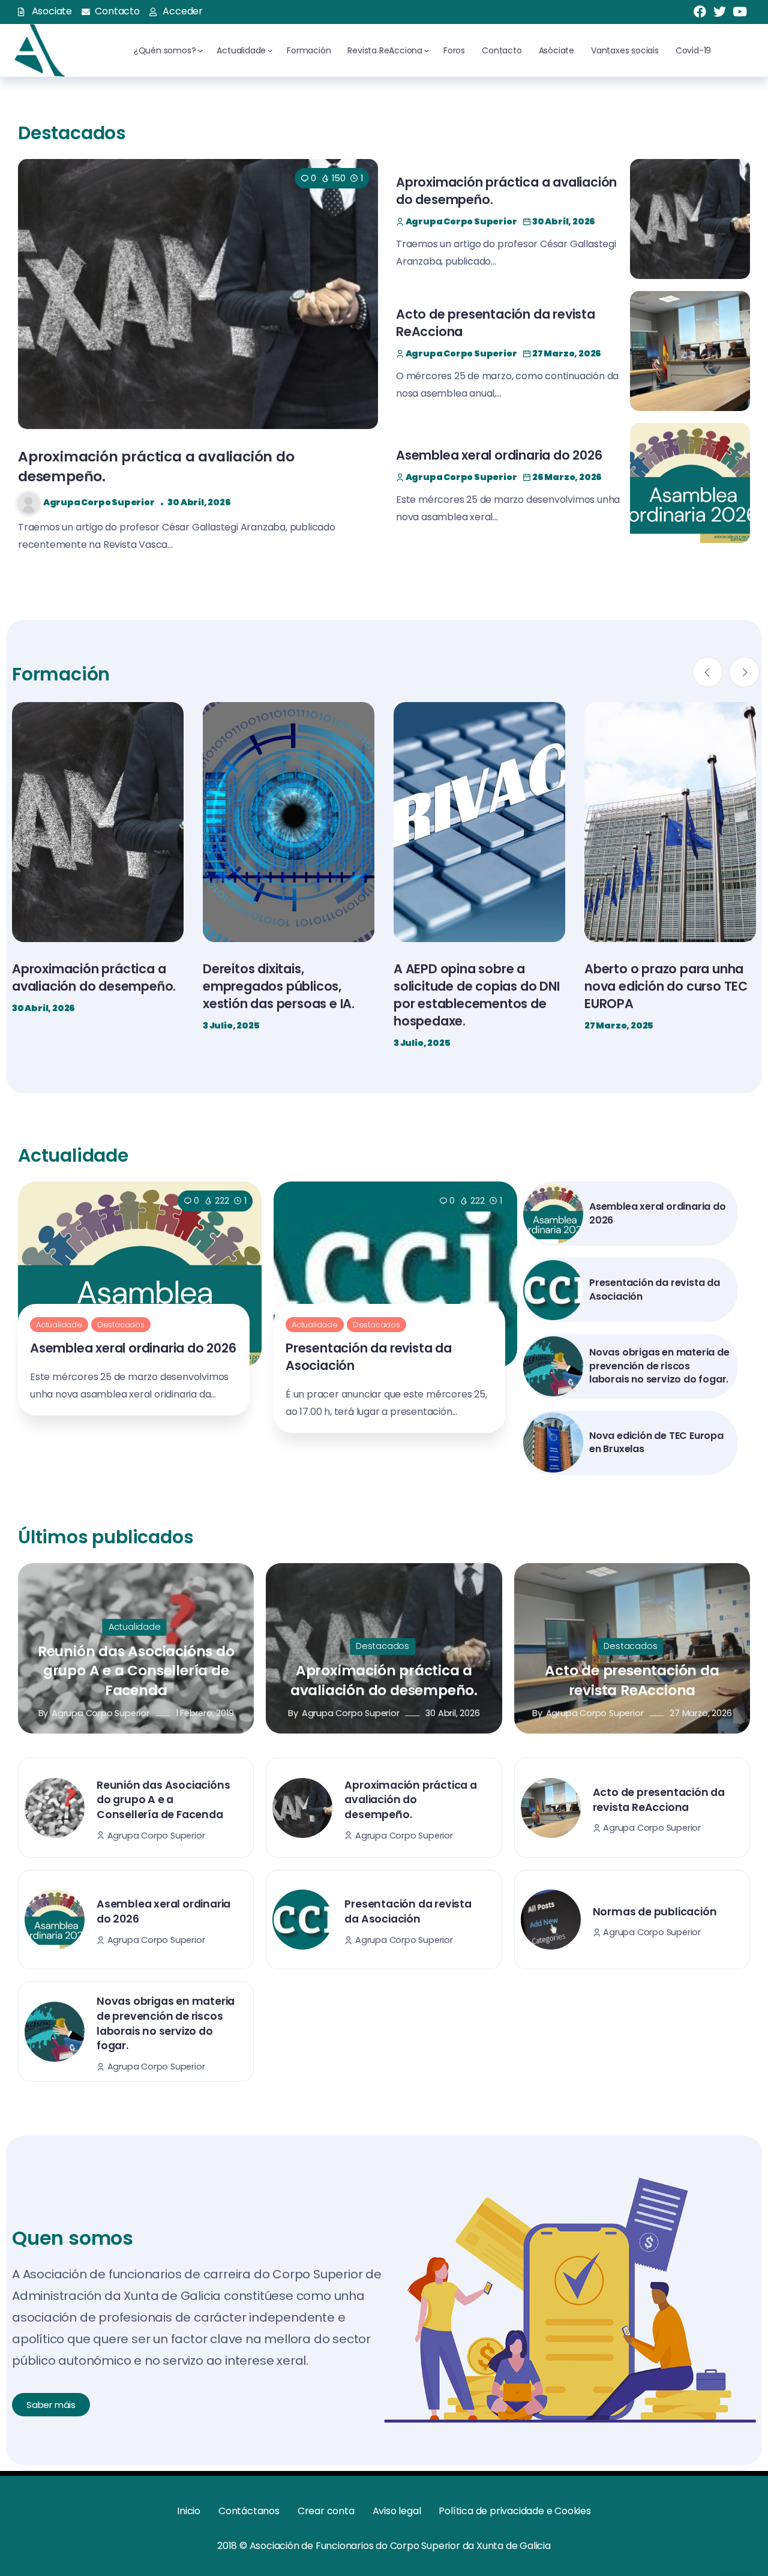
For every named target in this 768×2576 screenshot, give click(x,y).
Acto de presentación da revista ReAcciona (632, 1680)
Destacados (121, 1325)
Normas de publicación (655, 1912)
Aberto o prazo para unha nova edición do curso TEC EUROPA (475, 986)
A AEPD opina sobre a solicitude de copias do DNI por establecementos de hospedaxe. (286, 995)
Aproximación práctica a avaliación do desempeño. (384, 1680)
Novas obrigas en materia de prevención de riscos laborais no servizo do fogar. (659, 1366)
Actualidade (59, 1325)
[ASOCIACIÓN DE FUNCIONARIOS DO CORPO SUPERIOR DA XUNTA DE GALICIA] (38, 50)
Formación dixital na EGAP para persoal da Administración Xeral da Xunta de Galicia (665, 995)
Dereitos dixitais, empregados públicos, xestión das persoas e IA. (88, 986)
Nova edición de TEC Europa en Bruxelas (656, 1442)
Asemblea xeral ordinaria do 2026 (499, 455)
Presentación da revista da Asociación (655, 1289)
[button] (708, 672)
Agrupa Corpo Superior (99, 502)
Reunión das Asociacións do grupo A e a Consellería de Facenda (136, 1671)
